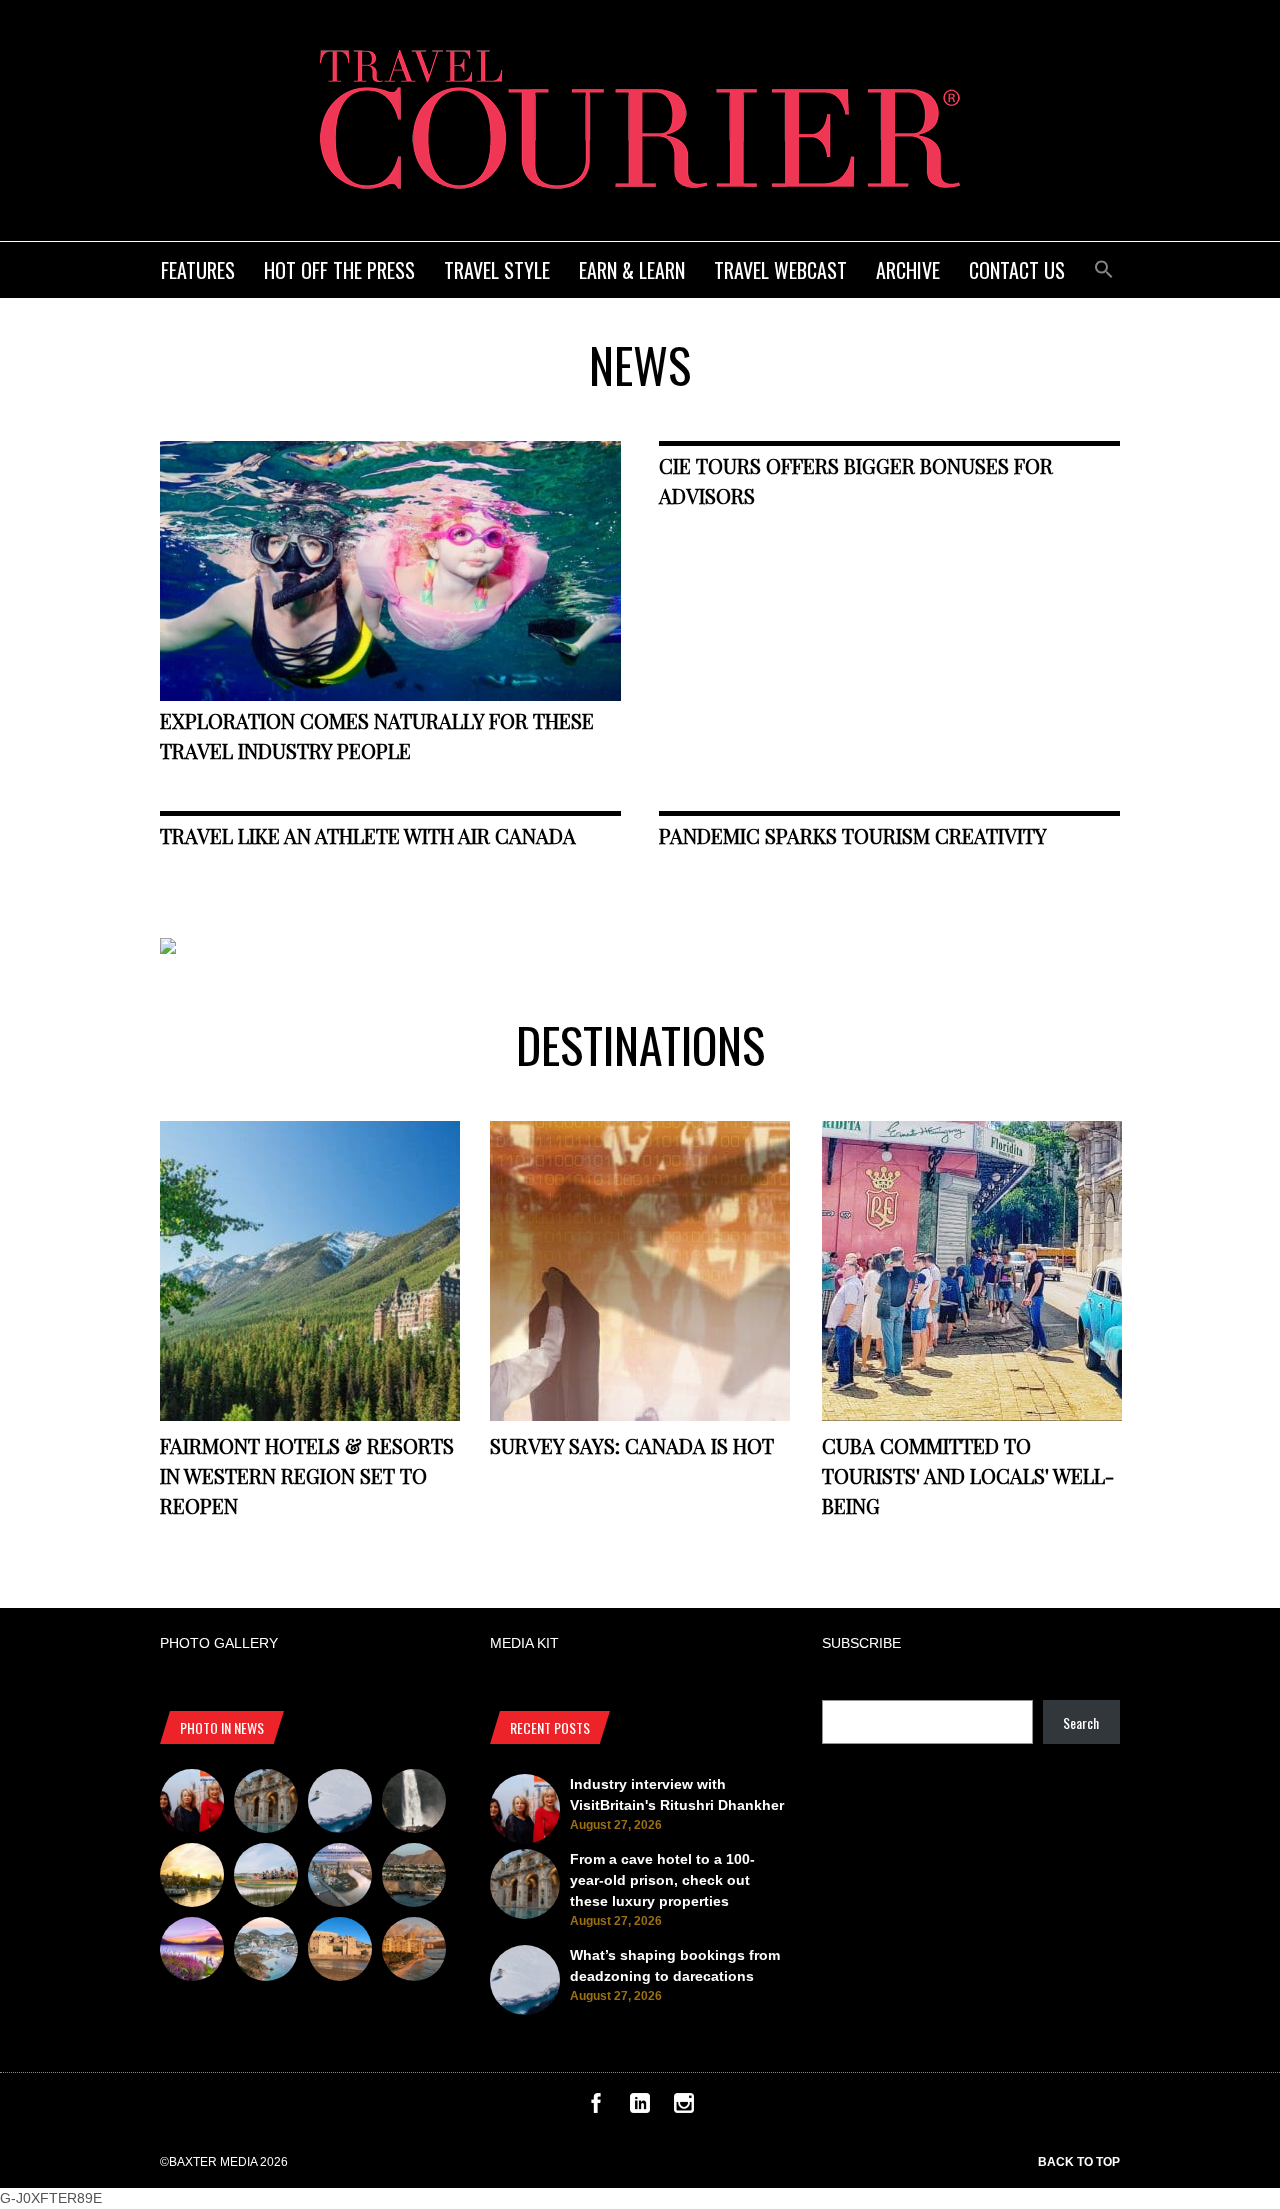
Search (1081, 1722)
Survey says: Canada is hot (632, 1445)
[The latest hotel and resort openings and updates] (414, 1878)
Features (198, 270)
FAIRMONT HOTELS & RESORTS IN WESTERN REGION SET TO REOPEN (307, 1475)
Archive (908, 270)
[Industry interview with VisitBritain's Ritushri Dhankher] (192, 1804)
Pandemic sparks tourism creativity (853, 835)
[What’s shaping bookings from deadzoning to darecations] (340, 1804)
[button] (1104, 266)
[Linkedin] (640, 2108)
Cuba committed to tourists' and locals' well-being (968, 1475)
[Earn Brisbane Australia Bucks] (340, 1878)
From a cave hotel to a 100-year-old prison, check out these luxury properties (662, 1880)
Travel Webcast (780, 270)
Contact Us (1017, 270)
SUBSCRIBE (861, 1643)
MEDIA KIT (524, 1643)
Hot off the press (339, 270)
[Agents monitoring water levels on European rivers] (192, 1878)
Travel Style (497, 270)
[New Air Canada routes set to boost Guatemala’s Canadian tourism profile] (192, 1952)
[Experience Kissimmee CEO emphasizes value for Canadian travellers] (266, 1878)
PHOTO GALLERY (219, 1643)
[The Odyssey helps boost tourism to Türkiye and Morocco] (340, 1952)
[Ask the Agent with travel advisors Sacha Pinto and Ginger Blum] (414, 1804)
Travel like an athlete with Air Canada (368, 835)
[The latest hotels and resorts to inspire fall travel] (414, 1952)
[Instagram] (684, 2108)
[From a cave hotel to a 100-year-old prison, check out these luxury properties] (266, 1804)
